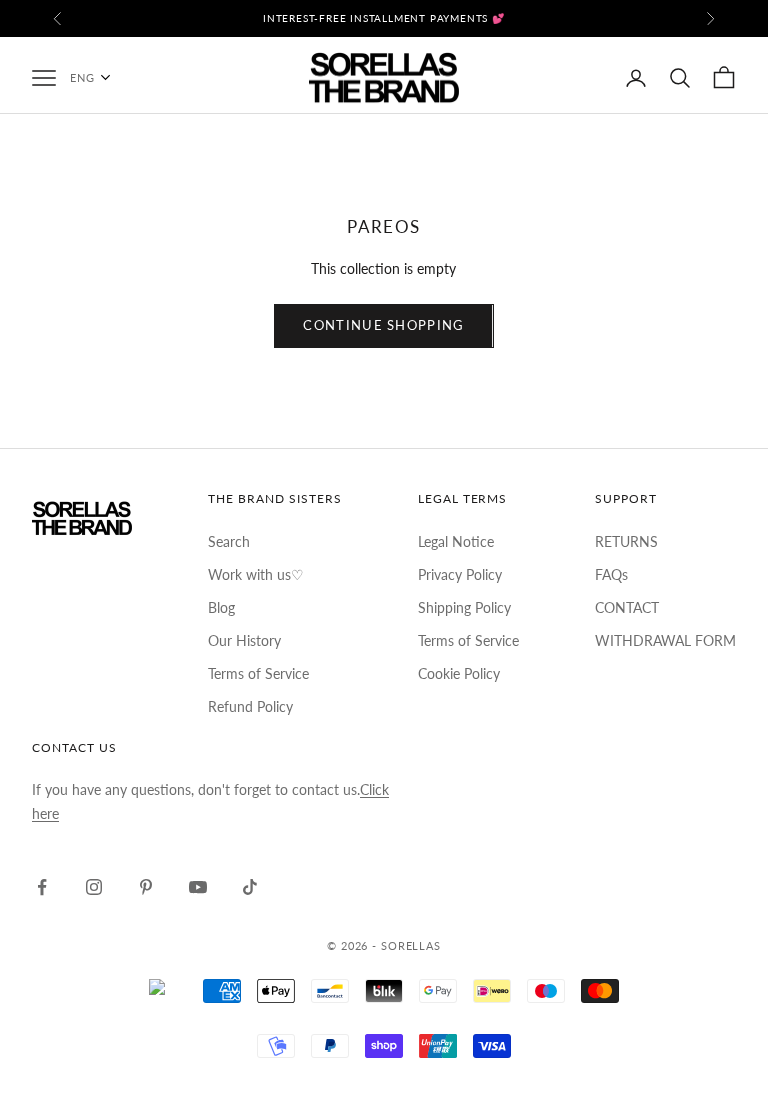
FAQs (611, 574)
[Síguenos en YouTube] (198, 887)
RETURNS (626, 541)
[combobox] (100, 77)
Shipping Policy (464, 607)
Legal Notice (456, 541)
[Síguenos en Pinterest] (146, 887)
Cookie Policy (459, 673)
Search (229, 541)
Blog (221, 607)
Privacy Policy (460, 574)
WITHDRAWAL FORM (665, 640)
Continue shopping (383, 325)
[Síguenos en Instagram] (94, 887)
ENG (82, 77)
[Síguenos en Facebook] (42, 887)
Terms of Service (258, 673)
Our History (244, 640)
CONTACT (627, 607)
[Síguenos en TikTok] (250, 887)
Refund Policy (250, 706)
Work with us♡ (256, 574)
